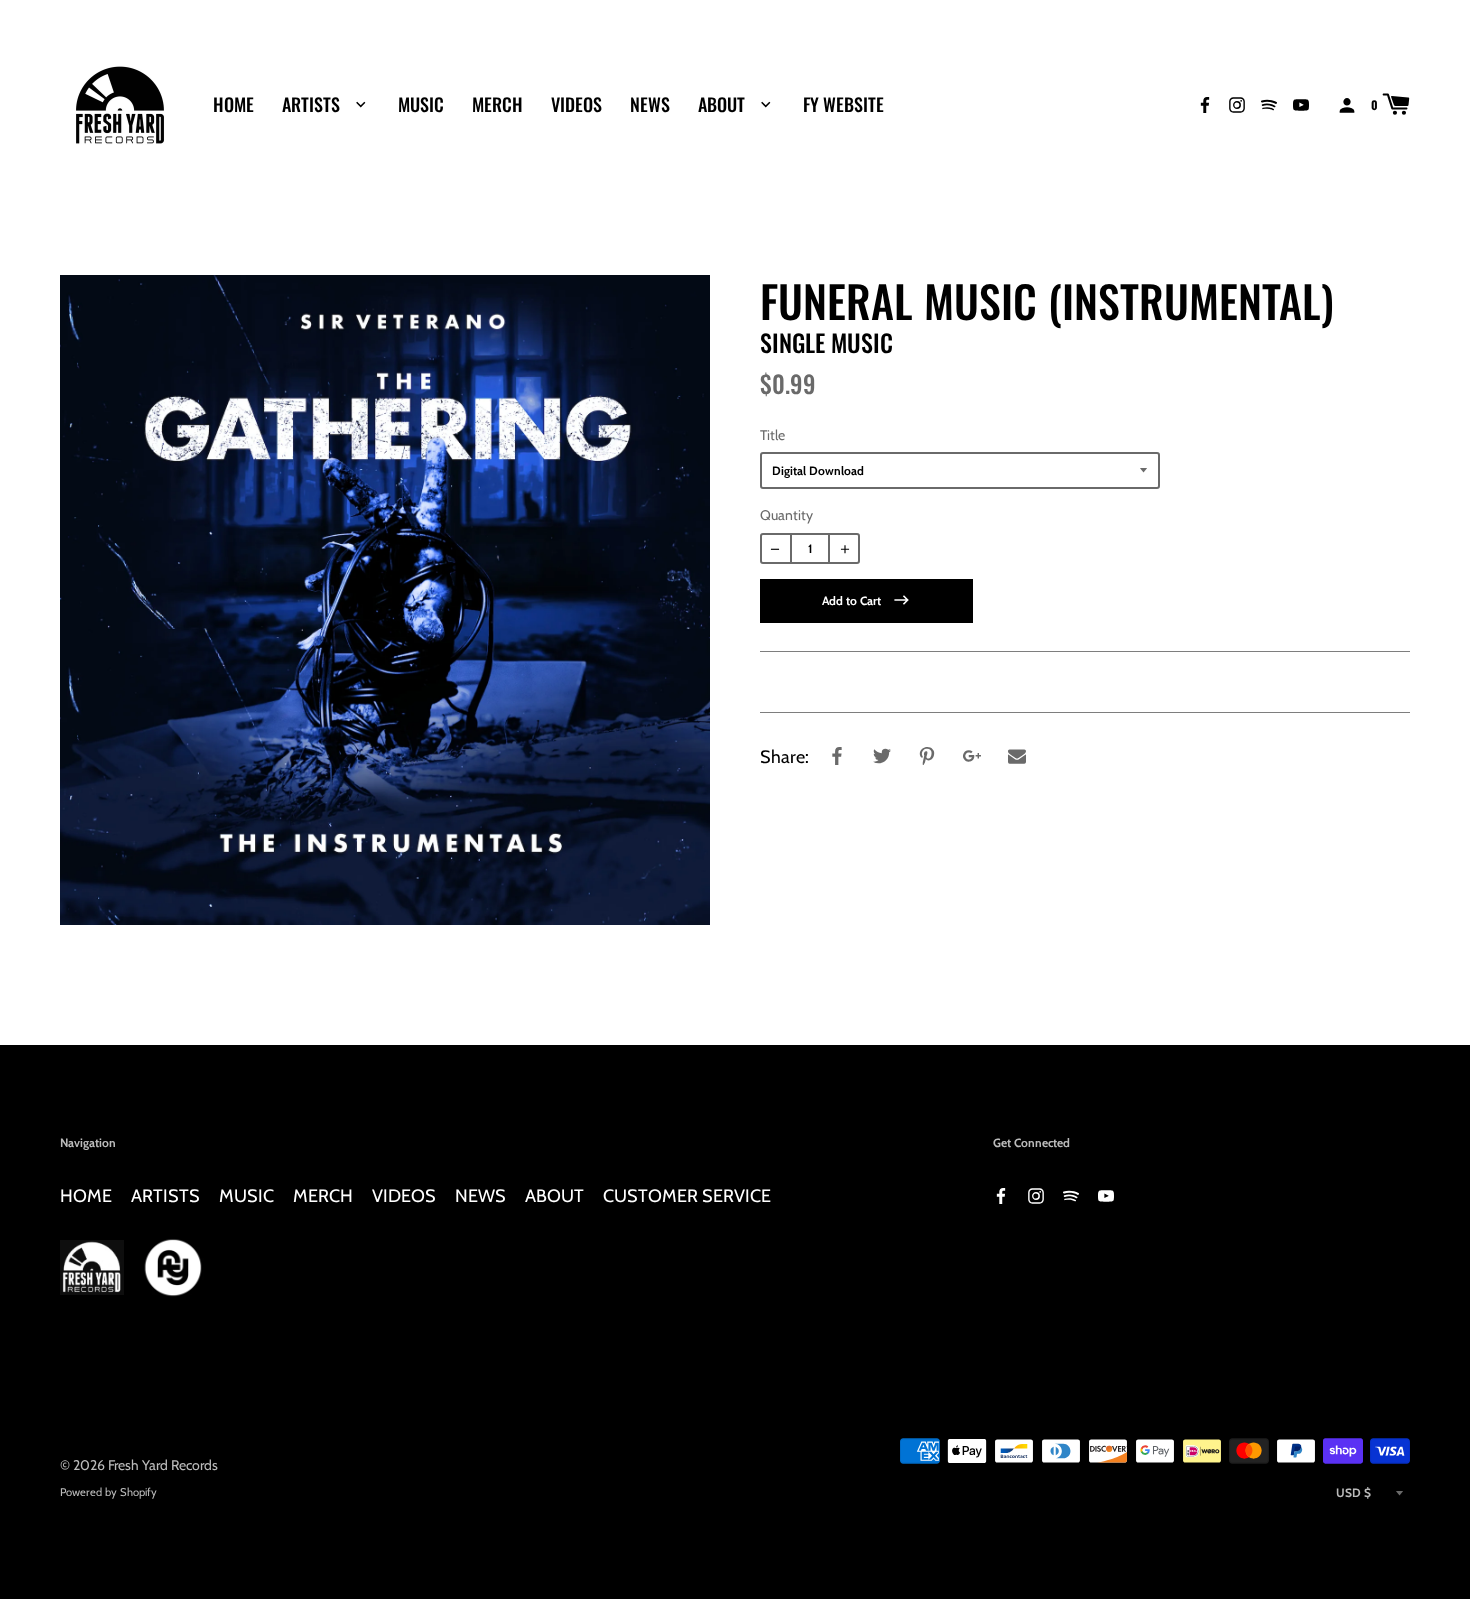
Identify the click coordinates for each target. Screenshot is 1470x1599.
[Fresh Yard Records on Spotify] (1269, 103)
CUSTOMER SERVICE (687, 1195)
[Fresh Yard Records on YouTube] (1301, 103)
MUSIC (421, 104)
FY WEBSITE (843, 104)
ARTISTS (313, 104)
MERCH (497, 104)
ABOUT (723, 104)
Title (772, 435)
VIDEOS (576, 104)
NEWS (650, 104)
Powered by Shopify (108, 1492)
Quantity (786, 515)
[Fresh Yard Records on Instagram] (1237, 103)
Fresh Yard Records (163, 1465)
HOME (233, 104)
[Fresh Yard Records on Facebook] (1205, 103)
